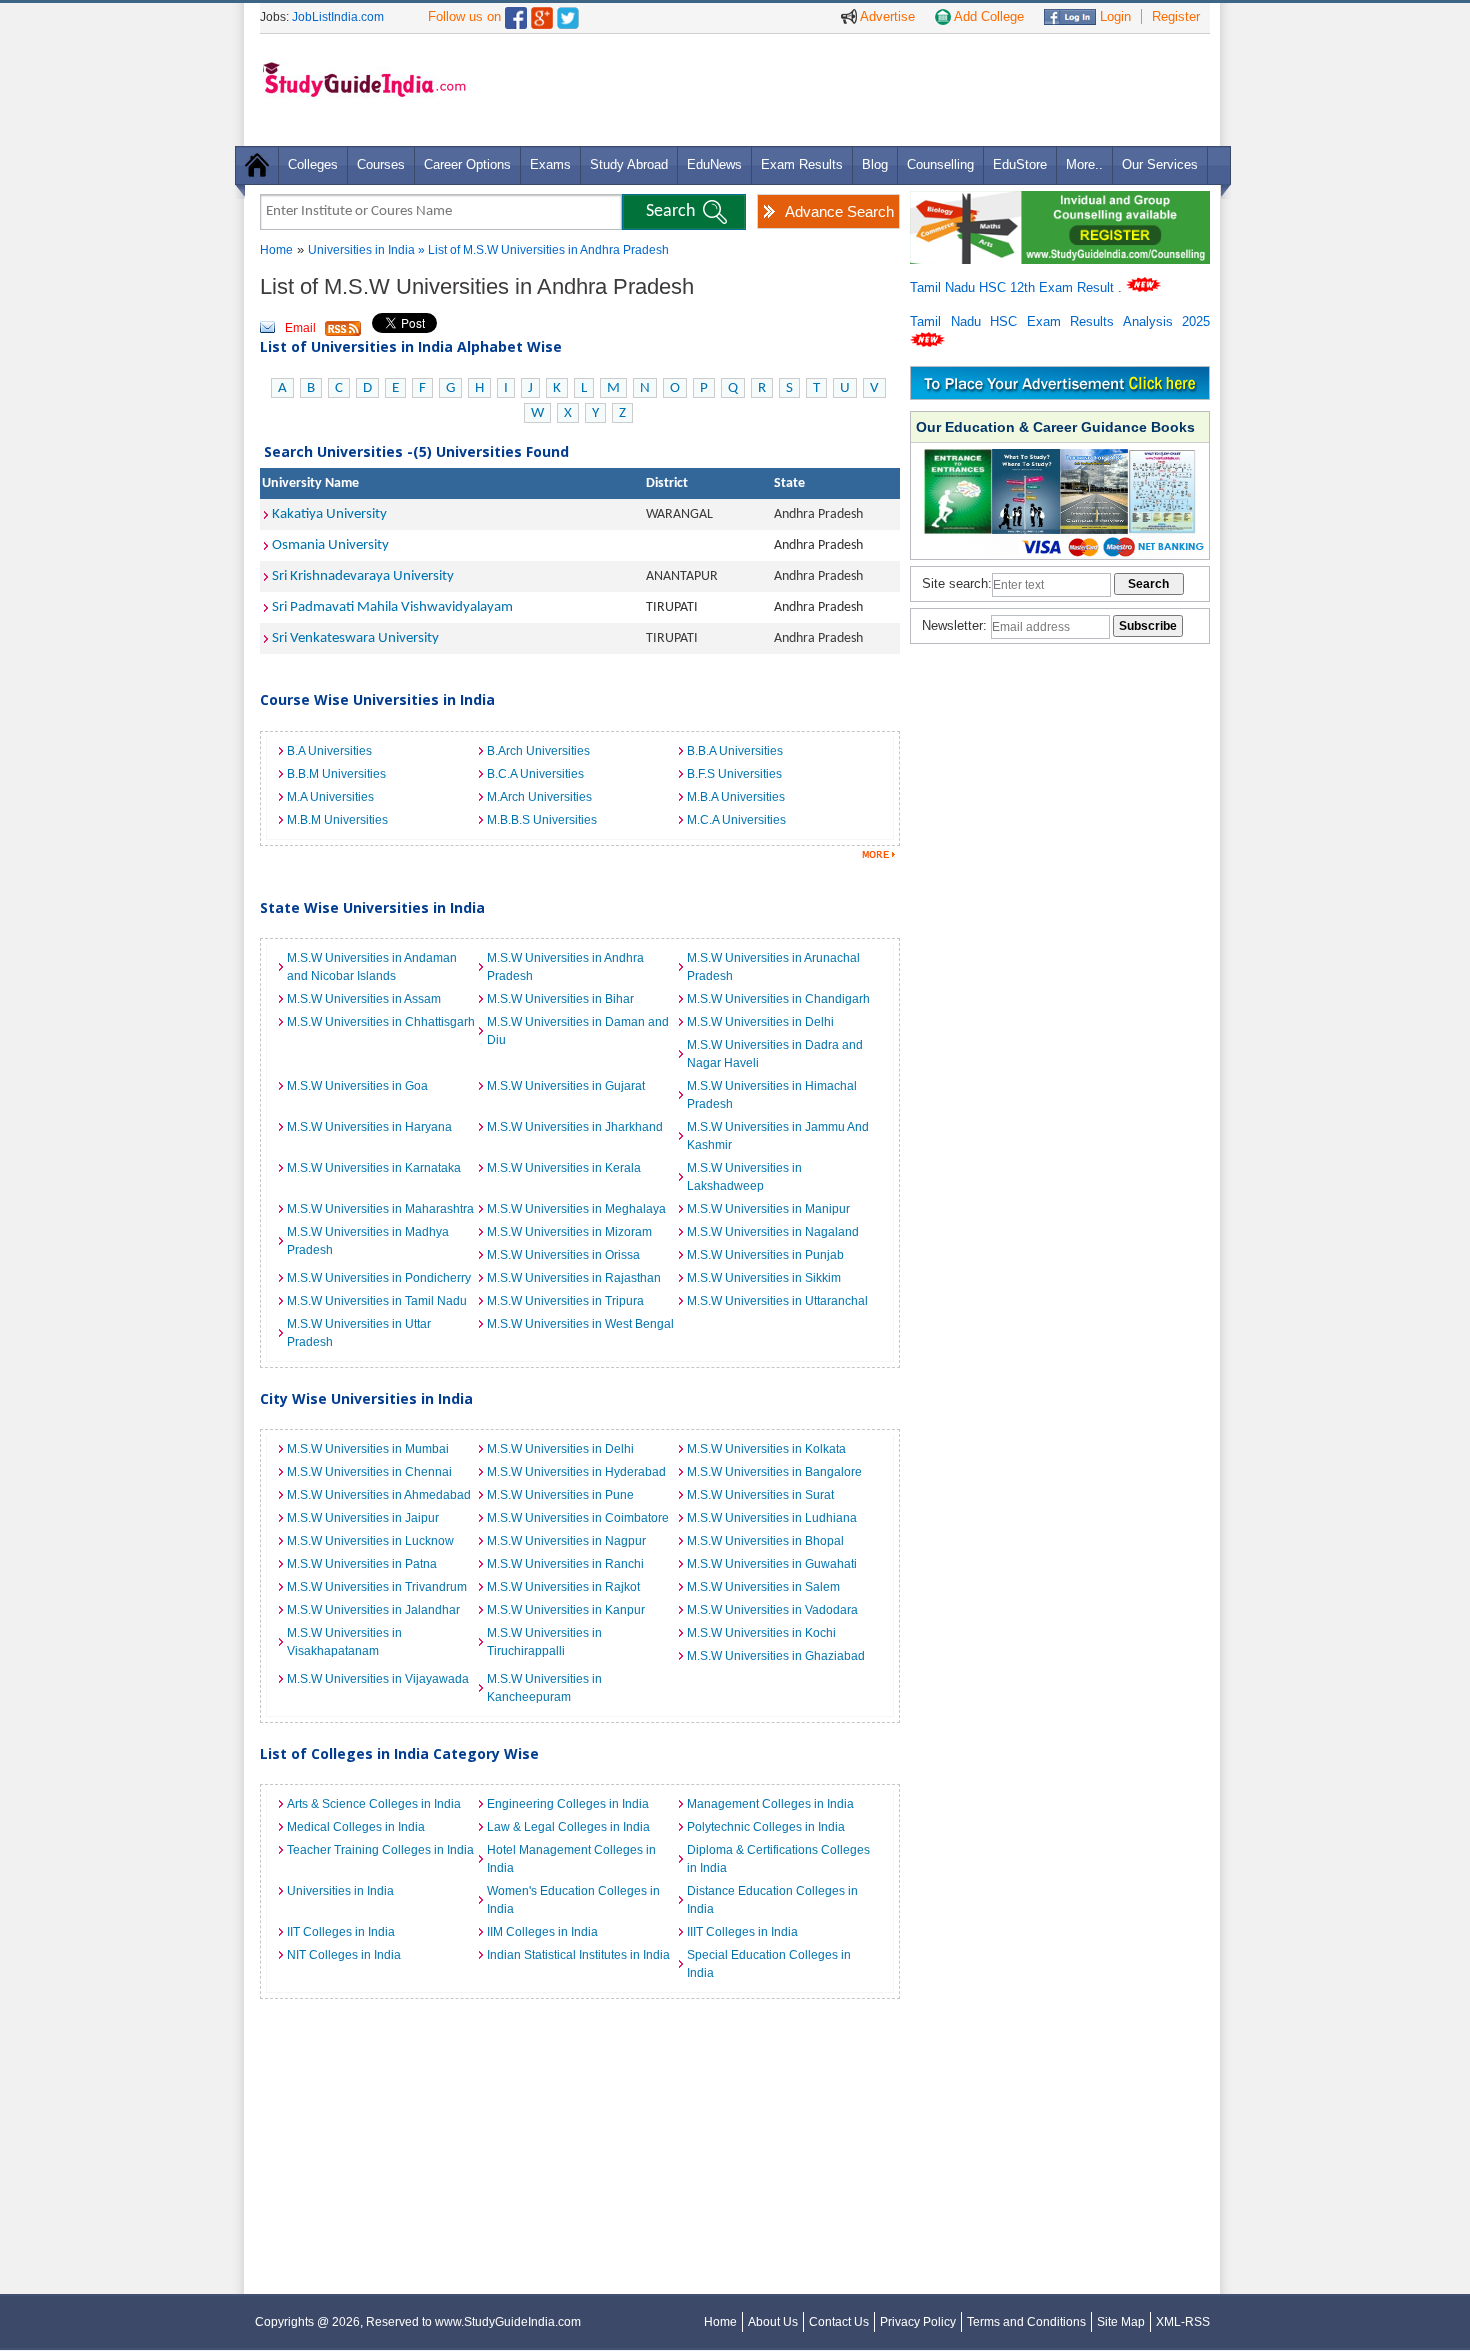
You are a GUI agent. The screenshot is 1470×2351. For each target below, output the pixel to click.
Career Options (467, 164)
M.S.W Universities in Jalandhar (373, 1610)
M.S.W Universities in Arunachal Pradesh (773, 967)
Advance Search (839, 211)
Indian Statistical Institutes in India (578, 1955)
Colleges (313, 164)
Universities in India (363, 250)
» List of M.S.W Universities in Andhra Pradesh (543, 250)
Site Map (1121, 2322)
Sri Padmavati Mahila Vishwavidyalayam (392, 607)
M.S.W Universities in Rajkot (563, 1587)
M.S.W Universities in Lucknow (370, 1541)
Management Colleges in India (770, 1804)
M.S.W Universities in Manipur (768, 1209)
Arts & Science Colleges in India (374, 1804)
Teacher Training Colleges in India (380, 1850)
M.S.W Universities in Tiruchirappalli (544, 1642)
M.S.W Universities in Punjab (765, 1255)
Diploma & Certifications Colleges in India (778, 1859)
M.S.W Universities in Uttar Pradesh (359, 1333)
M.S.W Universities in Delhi (760, 1022)
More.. (1084, 164)
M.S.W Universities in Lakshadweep (744, 1177)
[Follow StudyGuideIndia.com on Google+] (542, 13)
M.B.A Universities (736, 797)
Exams (550, 164)
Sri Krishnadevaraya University (363, 576)
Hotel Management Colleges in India (571, 1859)
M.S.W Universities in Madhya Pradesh (368, 1241)
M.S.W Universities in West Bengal (580, 1324)
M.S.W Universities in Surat (760, 1495)
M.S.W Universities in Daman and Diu (578, 1031)
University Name (310, 483)
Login (1113, 16)
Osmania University (330, 545)
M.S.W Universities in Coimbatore (578, 1518)
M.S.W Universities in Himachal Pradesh (772, 1095)
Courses (381, 164)
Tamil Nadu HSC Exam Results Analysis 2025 (1060, 321)
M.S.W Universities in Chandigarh (778, 999)
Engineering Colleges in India (568, 1804)
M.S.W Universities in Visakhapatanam (344, 1642)
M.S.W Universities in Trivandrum (377, 1587)
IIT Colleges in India (341, 1932)
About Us (773, 2322)
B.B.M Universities (336, 774)
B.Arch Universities (538, 751)
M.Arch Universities (539, 797)
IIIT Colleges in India (742, 1932)
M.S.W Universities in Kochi (761, 1633)
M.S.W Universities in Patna (362, 1564)
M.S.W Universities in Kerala (564, 1168)
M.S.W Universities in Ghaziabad (776, 1656)
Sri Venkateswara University (355, 638)
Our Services (1160, 164)
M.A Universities (330, 797)
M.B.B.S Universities (542, 820)
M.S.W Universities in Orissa (563, 1255)
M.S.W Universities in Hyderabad (576, 1472)
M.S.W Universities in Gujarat (566, 1086)
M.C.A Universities (736, 820)
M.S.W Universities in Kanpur (566, 1610)
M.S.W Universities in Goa (357, 1086)
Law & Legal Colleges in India (568, 1827)
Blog (875, 164)
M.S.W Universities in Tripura (565, 1301)
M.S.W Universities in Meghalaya (576, 1209)
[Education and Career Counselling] (1060, 201)
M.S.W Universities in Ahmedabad (379, 1495)
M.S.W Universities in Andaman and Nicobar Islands (372, 967)
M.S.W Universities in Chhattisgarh (381, 1022)
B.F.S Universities (734, 774)
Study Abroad (629, 164)
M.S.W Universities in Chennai (369, 1472)
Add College (987, 16)
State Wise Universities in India (372, 907)
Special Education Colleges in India (769, 1964)
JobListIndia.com (338, 17)
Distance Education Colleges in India (772, 1900)
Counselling (940, 164)
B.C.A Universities (535, 774)
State (789, 483)
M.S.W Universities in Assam (364, 999)
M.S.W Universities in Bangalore (774, 1472)
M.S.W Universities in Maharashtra (380, 1209)
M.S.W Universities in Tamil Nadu (377, 1301)
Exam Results (802, 164)
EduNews (714, 164)
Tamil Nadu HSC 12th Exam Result (1014, 287)
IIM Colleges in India (542, 1932)
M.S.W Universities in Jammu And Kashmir (778, 1136)
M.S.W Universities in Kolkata (766, 1449)
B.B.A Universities (735, 751)
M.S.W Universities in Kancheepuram (544, 1688)
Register (1176, 16)
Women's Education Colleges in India (573, 1900)
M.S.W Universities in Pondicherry (379, 1278)
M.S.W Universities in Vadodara (772, 1610)
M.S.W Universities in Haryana (369, 1127)
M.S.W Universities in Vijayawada (378, 1679)
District (667, 483)
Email (300, 328)
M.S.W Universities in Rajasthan (574, 1278)
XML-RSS (1183, 2322)
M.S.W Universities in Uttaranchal (777, 1301)
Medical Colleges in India (356, 1827)
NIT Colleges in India (344, 1955)
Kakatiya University (329, 514)
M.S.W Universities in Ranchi (565, 1564)
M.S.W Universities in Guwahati (772, 1564)
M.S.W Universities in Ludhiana (772, 1518)
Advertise (886, 16)
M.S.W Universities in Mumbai (368, 1449)
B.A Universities (329, 751)
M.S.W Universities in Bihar (560, 999)
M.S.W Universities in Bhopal (765, 1541)
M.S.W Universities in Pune (560, 1495)
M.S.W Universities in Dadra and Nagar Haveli (775, 1054)
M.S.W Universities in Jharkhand (575, 1127)
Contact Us (839, 2322)
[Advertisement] (844, 89)
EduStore (1020, 164)
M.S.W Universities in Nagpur (566, 1541)
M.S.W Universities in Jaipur (363, 1518)
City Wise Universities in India (366, 1398)
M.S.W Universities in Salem (763, 1587)
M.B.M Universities (337, 820)
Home (276, 250)
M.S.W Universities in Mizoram (569, 1232)
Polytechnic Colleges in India (766, 1827)
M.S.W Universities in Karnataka (374, 1168)
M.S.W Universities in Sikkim (764, 1278)
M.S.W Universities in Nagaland (773, 1232)
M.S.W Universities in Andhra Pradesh (565, 967)
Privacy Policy (918, 2322)
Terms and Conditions (1026, 2322)
